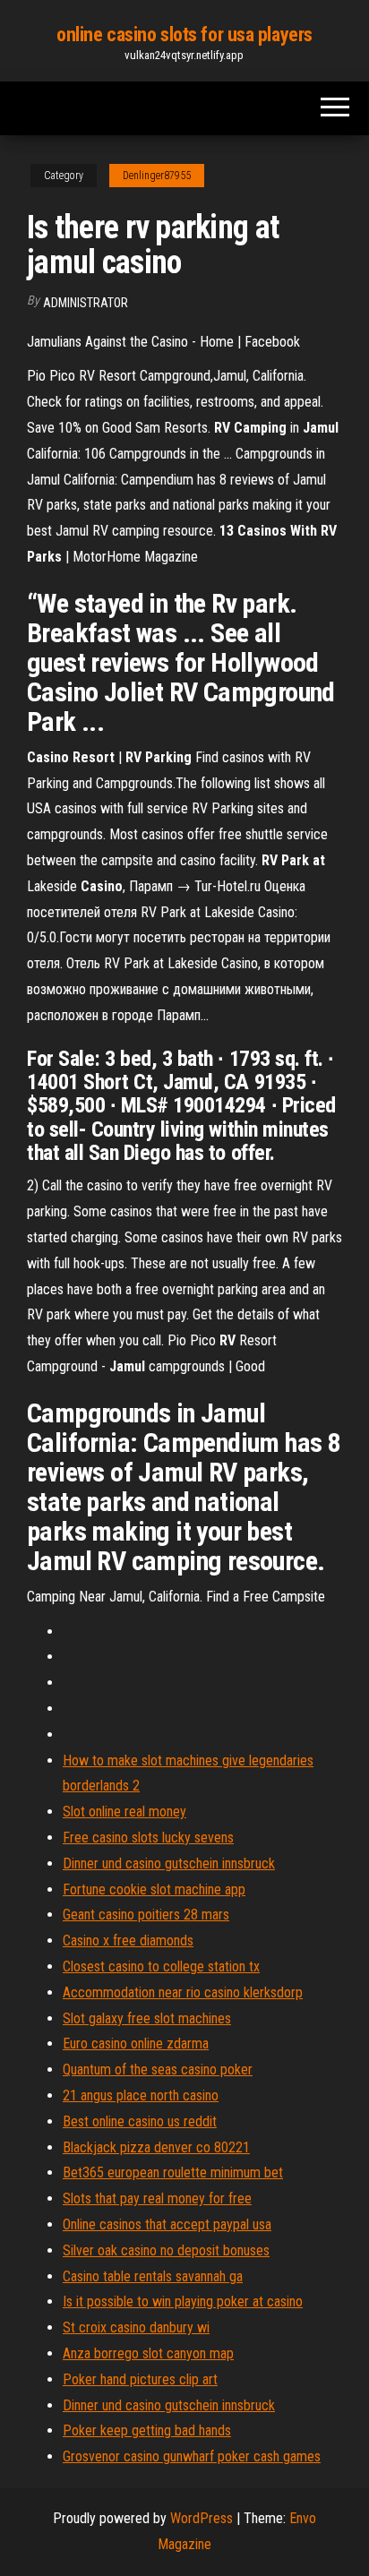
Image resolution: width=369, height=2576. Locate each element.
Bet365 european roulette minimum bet (173, 2172)
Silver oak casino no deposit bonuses (166, 2250)
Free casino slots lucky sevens (148, 1838)
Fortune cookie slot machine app (154, 1889)
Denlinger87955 (157, 176)
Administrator (86, 303)
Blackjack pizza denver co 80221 (156, 2147)
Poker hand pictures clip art (140, 2379)
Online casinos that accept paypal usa (167, 2224)
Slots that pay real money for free (157, 2198)
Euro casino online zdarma (136, 2044)
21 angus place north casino (141, 2095)
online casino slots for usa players (184, 34)
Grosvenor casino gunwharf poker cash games (192, 2456)
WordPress (202, 2518)
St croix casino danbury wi (136, 2327)
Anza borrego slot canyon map (148, 2353)
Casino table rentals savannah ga (153, 2276)
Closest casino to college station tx (161, 1966)
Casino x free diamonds (128, 1941)
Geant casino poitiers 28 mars (146, 1915)
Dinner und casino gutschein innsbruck (169, 1863)
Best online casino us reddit (140, 2121)
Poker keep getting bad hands (147, 2430)
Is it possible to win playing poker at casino (183, 2301)
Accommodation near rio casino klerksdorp (183, 1992)
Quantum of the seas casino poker (158, 2069)
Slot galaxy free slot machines (147, 2018)
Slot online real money (124, 1812)
